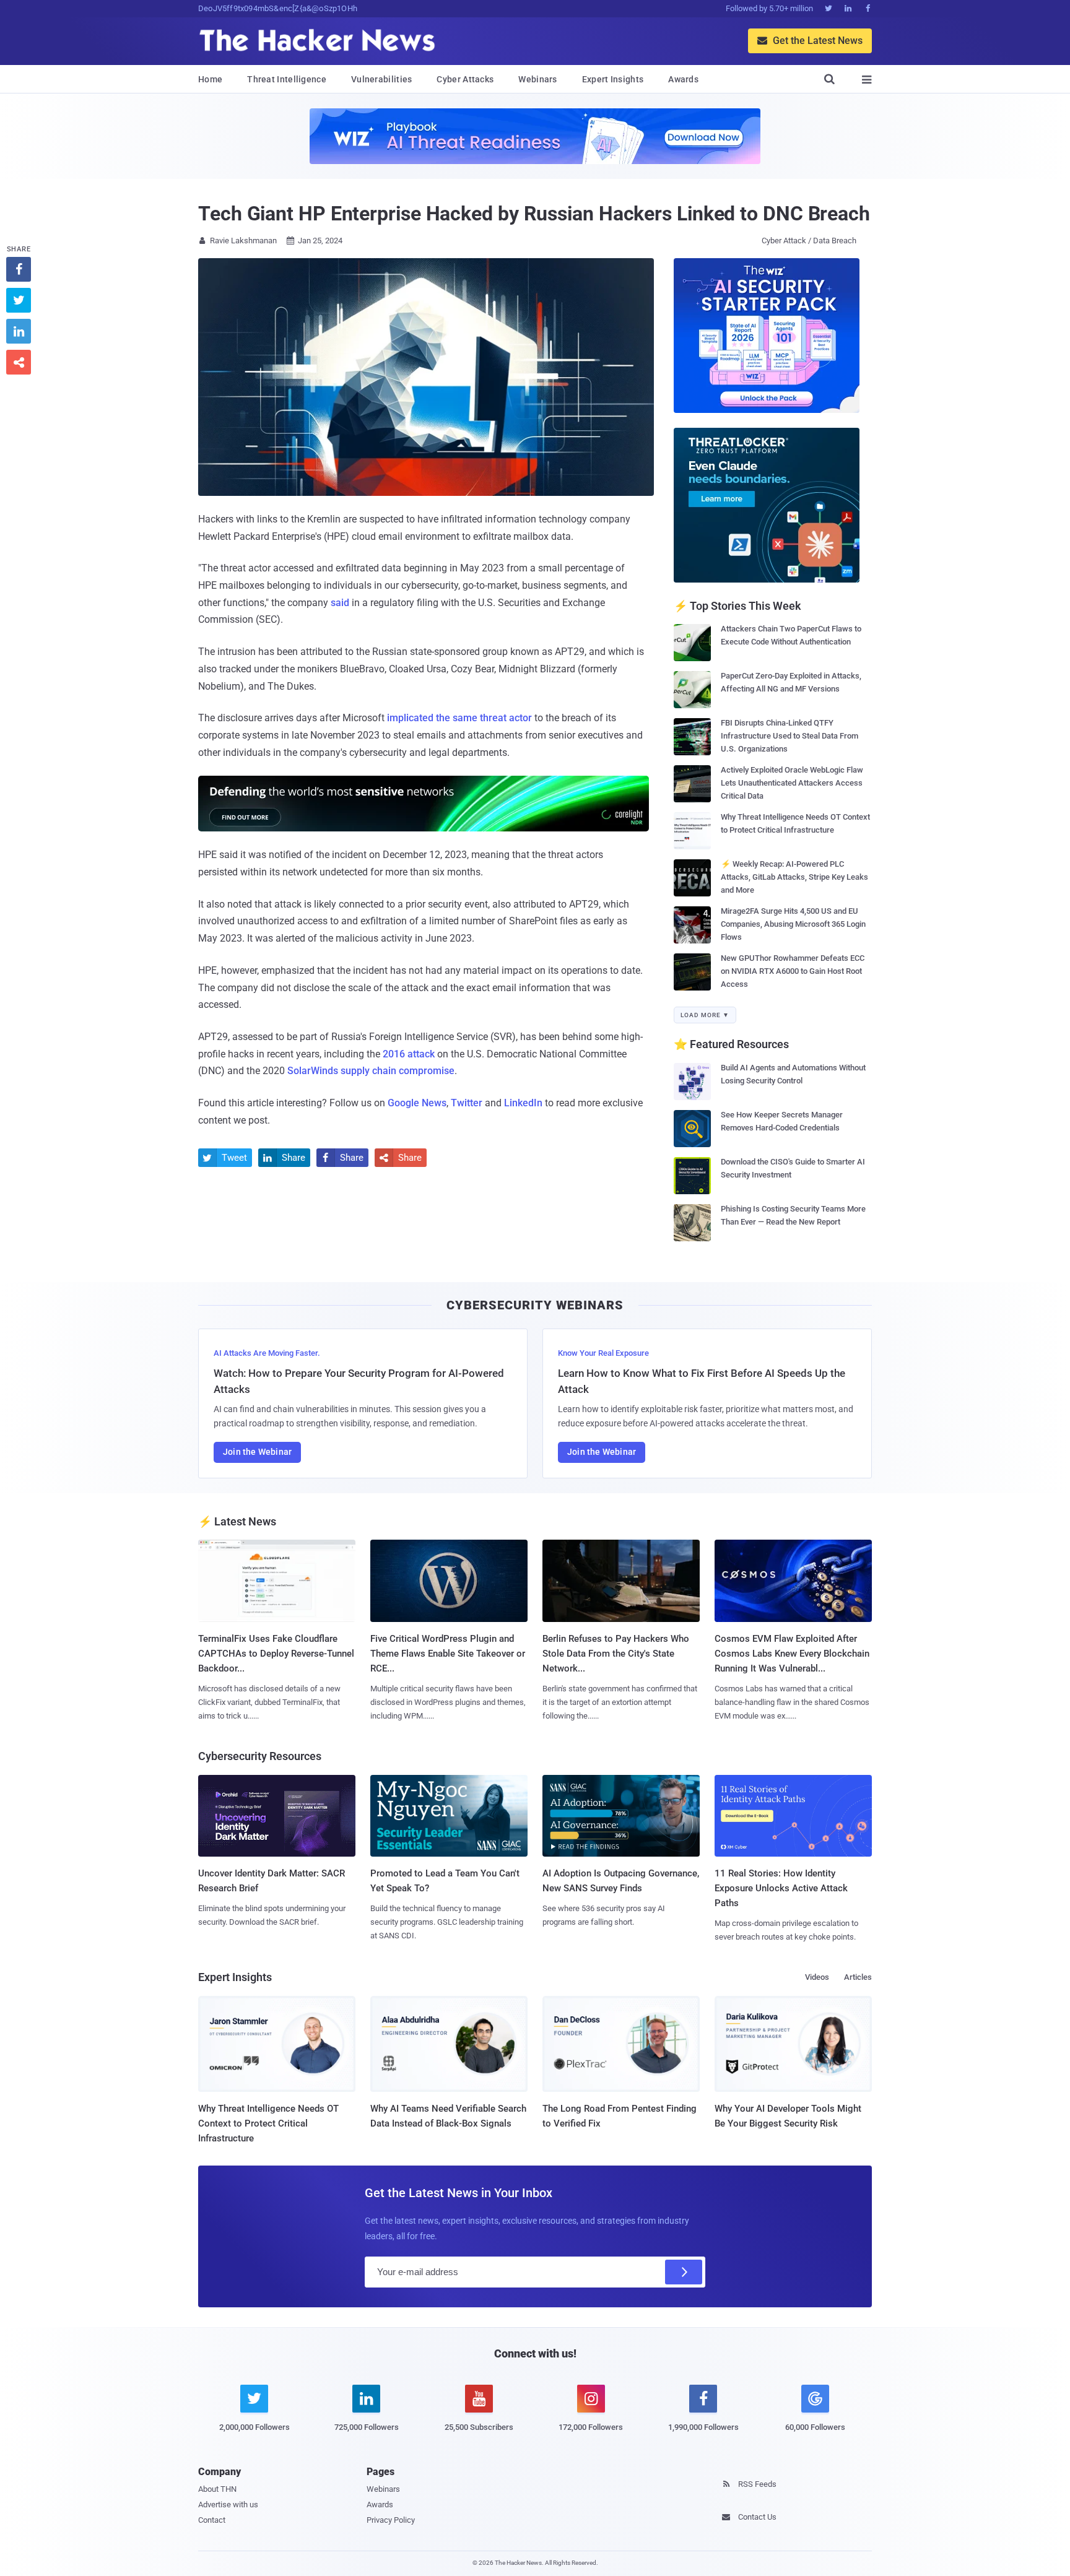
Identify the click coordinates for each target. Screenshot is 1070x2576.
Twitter (467, 1103)
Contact (212, 2520)
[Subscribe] (684, 2272)
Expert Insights (613, 79)
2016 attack (409, 1054)
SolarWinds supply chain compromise (371, 1071)
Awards (683, 79)
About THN (217, 2489)
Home (210, 79)
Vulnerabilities (382, 79)
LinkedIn (523, 1103)
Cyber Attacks (465, 79)
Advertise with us (228, 2504)
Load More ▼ (705, 1015)
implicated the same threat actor (459, 718)
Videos (817, 1977)
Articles (858, 1977)
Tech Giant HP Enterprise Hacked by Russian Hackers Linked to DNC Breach (534, 214)
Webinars (537, 79)
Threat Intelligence (287, 79)
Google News (417, 1103)
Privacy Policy (391, 2520)
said (340, 603)
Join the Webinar (257, 1452)
